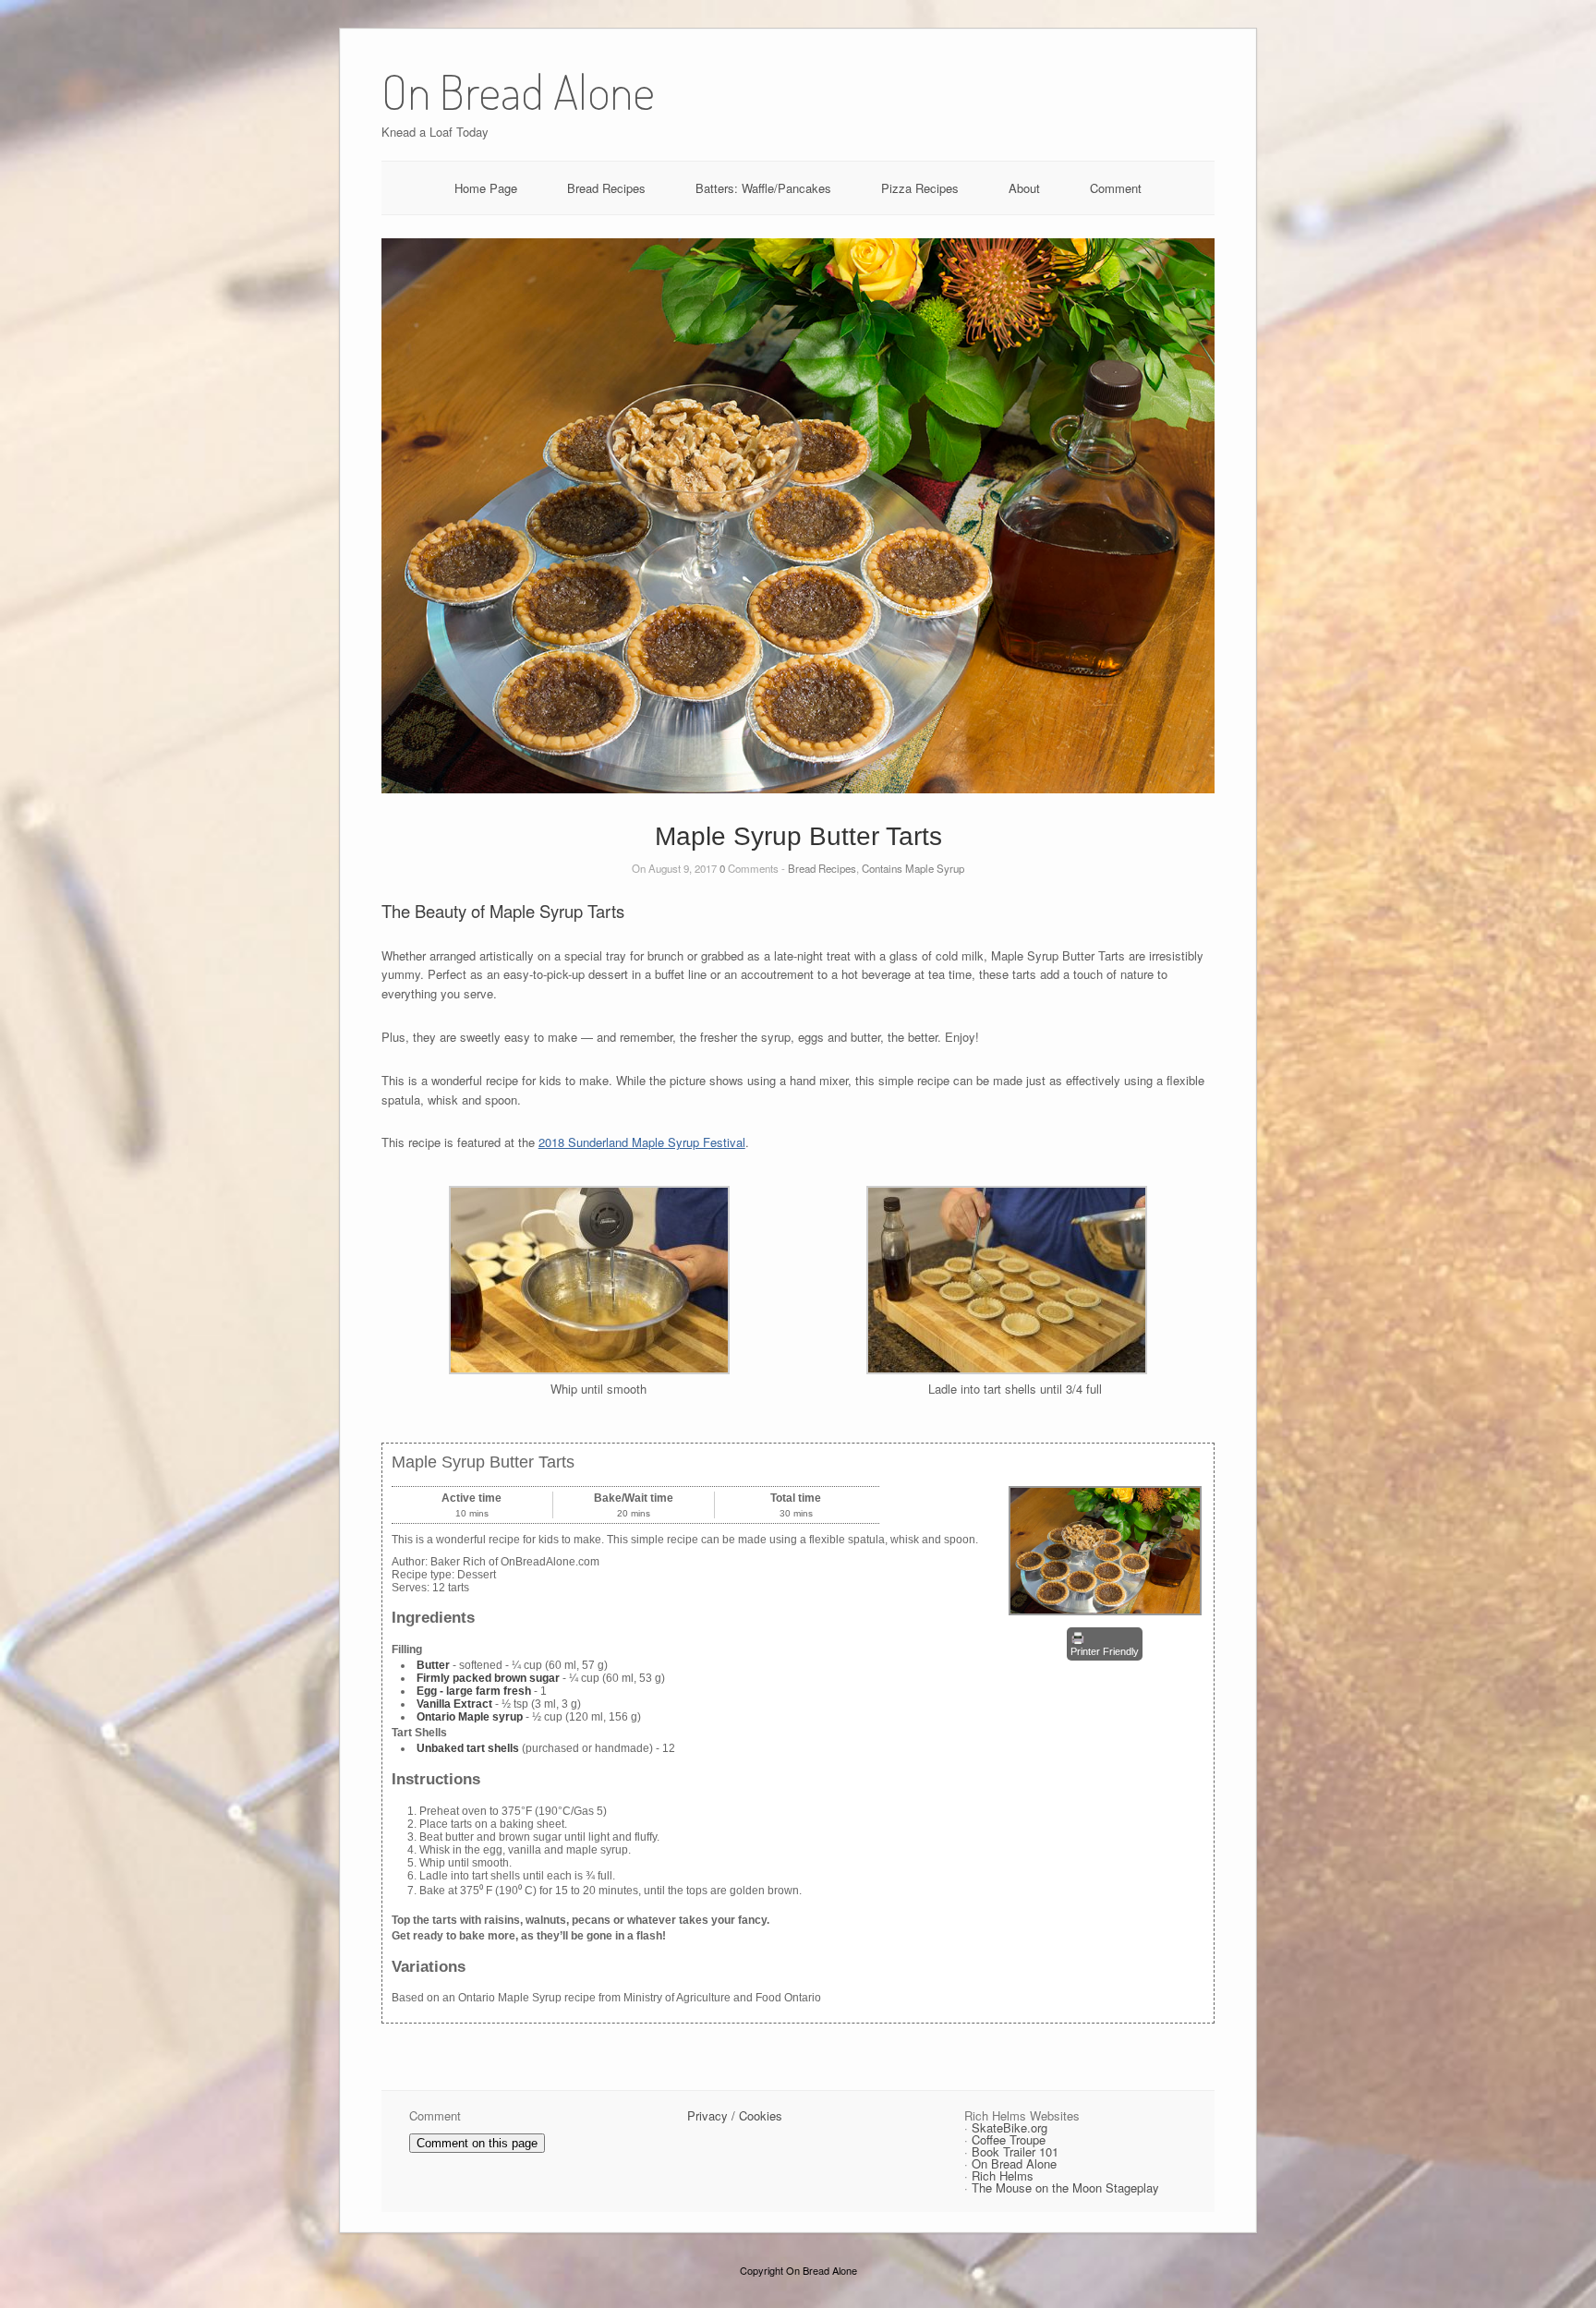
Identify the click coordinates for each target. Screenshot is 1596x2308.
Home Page (486, 188)
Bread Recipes (606, 188)
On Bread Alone (1014, 2163)
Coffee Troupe (1009, 2139)
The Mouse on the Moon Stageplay (1065, 2187)
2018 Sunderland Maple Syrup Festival (642, 1142)
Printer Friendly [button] (1105, 1651)
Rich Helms (1003, 2175)
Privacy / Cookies (735, 2115)
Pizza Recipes (920, 188)
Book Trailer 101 (1015, 2151)
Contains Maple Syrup (913, 868)
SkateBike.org (1010, 2127)
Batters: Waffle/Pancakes (763, 188)
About (1024, 188)
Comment (1116, 188)
